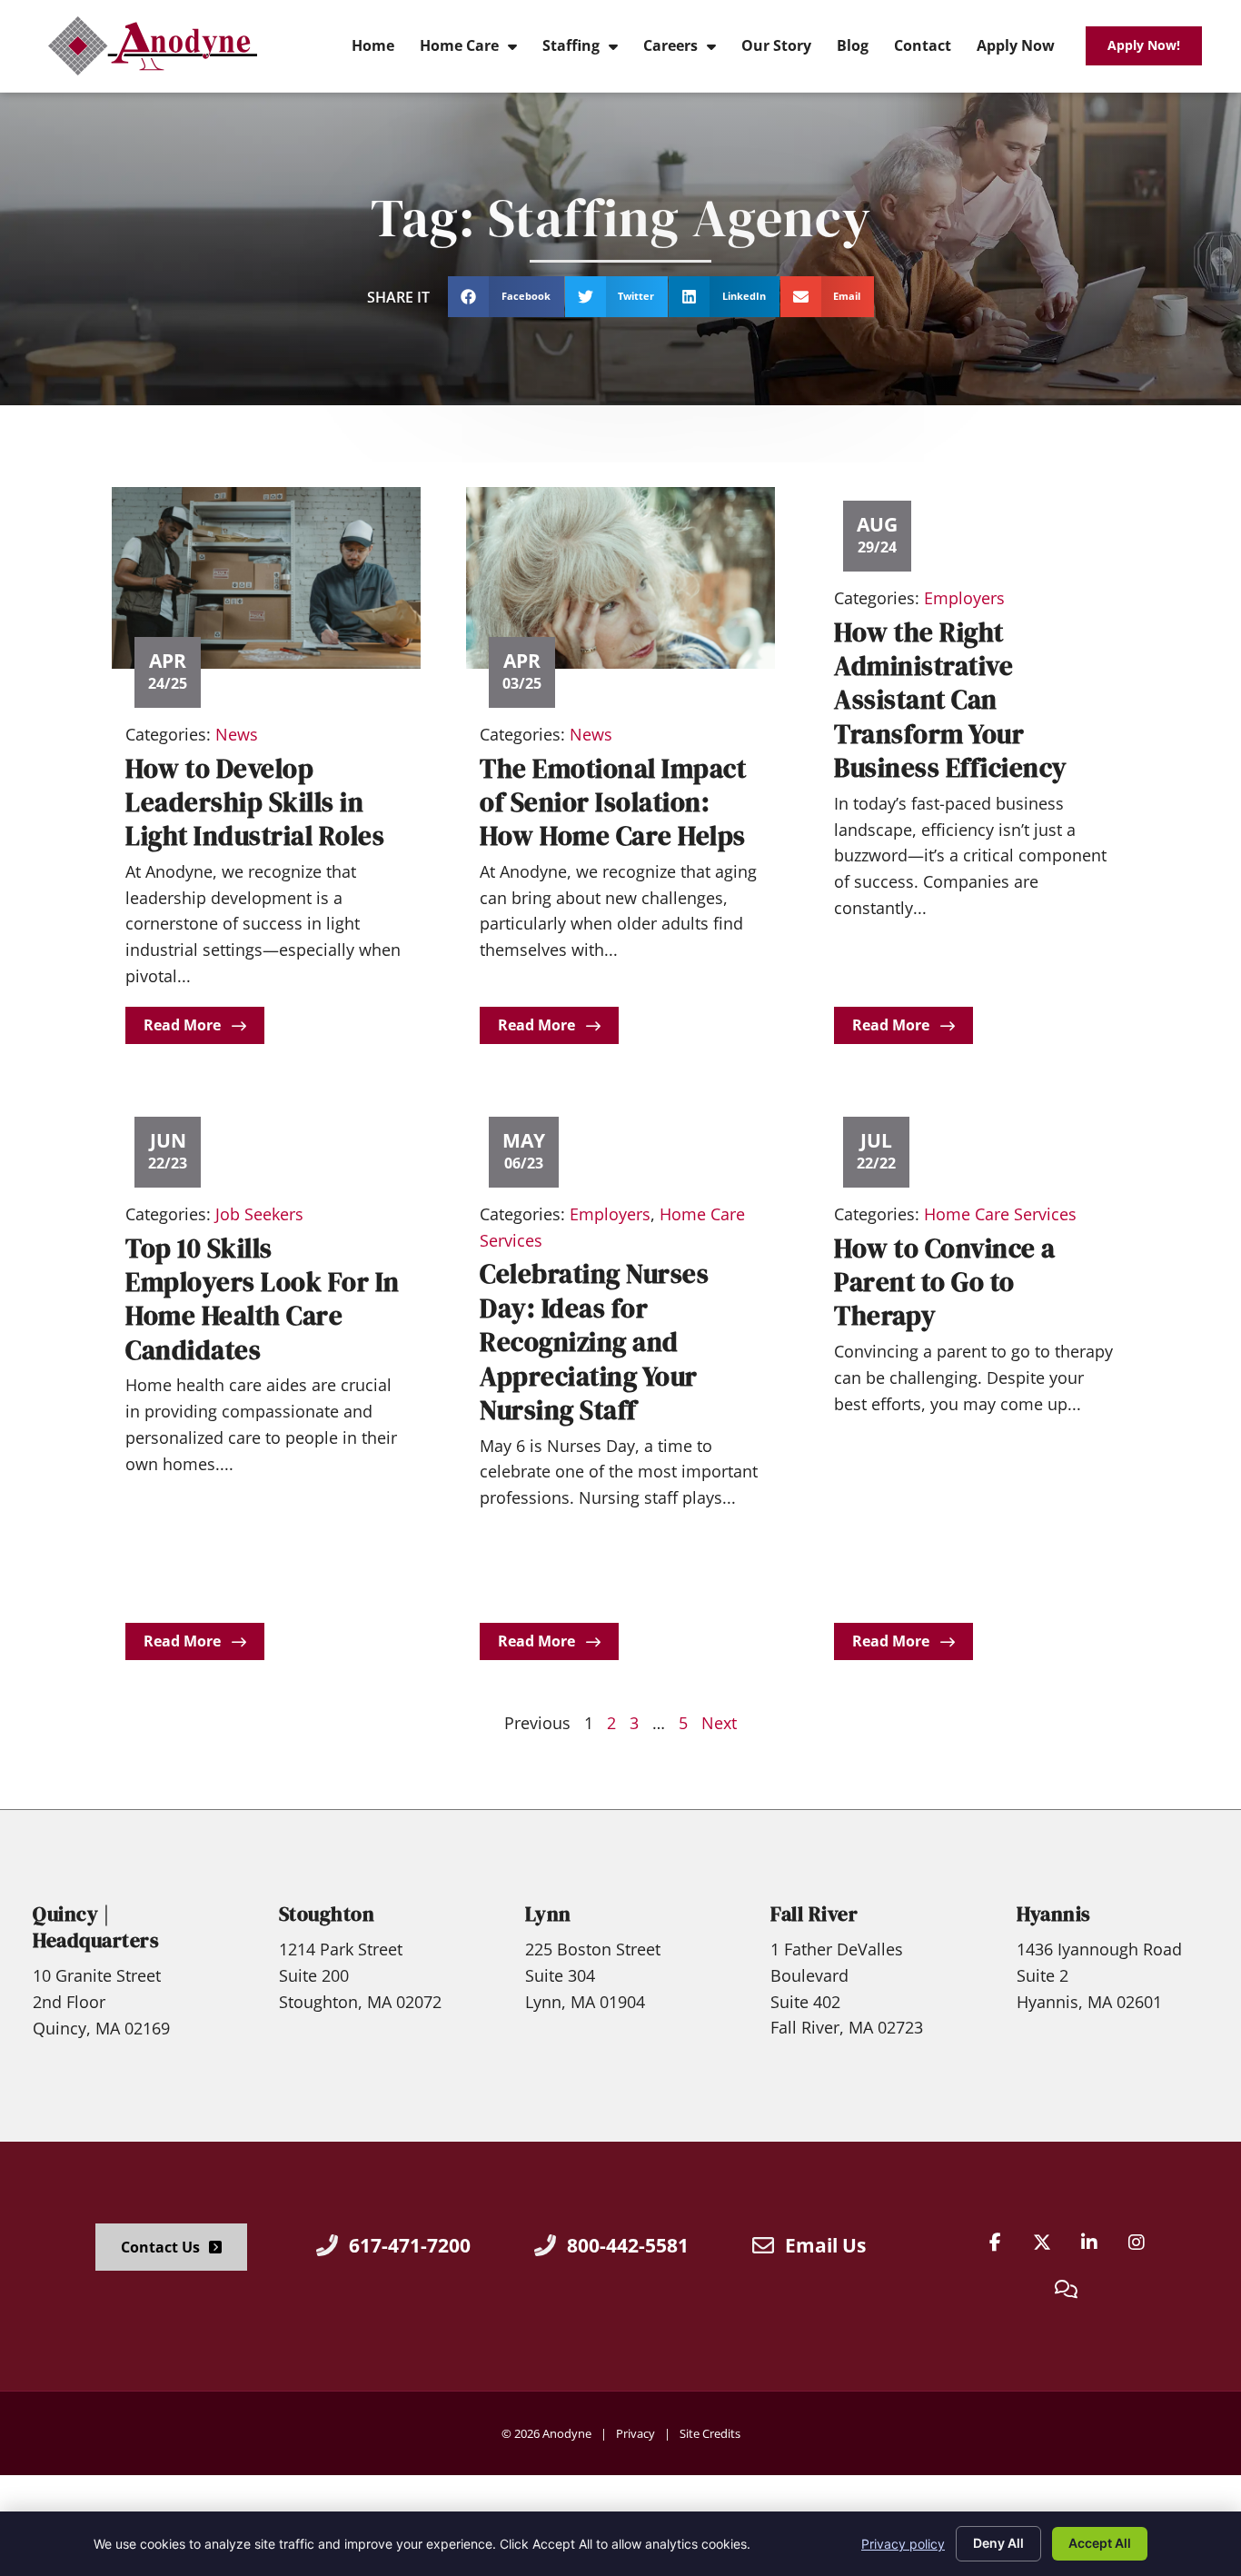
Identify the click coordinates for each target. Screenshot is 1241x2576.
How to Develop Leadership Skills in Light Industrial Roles (255, 803)
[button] (506, 297)
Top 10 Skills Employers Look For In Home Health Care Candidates (263, 1299)
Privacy (635, 2433)
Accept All (1100, 2543)
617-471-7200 (410, 2245)
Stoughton (327, 1914)
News (237, 734)
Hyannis (1054, 1914)
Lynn (548, 1914)
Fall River (814, 1914)
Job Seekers (259, 1214)
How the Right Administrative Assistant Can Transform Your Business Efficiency (951, 701)
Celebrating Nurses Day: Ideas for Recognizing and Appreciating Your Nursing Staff (594, 1342)
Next (719, 1723)
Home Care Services (1000, 1214)
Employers (964, 598)
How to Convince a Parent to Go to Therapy (945, 1283)
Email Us (825, 2245)
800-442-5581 (628, 2245)
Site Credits (710, 2433)
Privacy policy (903, 2544)
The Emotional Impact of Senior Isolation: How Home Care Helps (613, 803)
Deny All (998, 2543)
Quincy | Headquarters (96, 1927)
